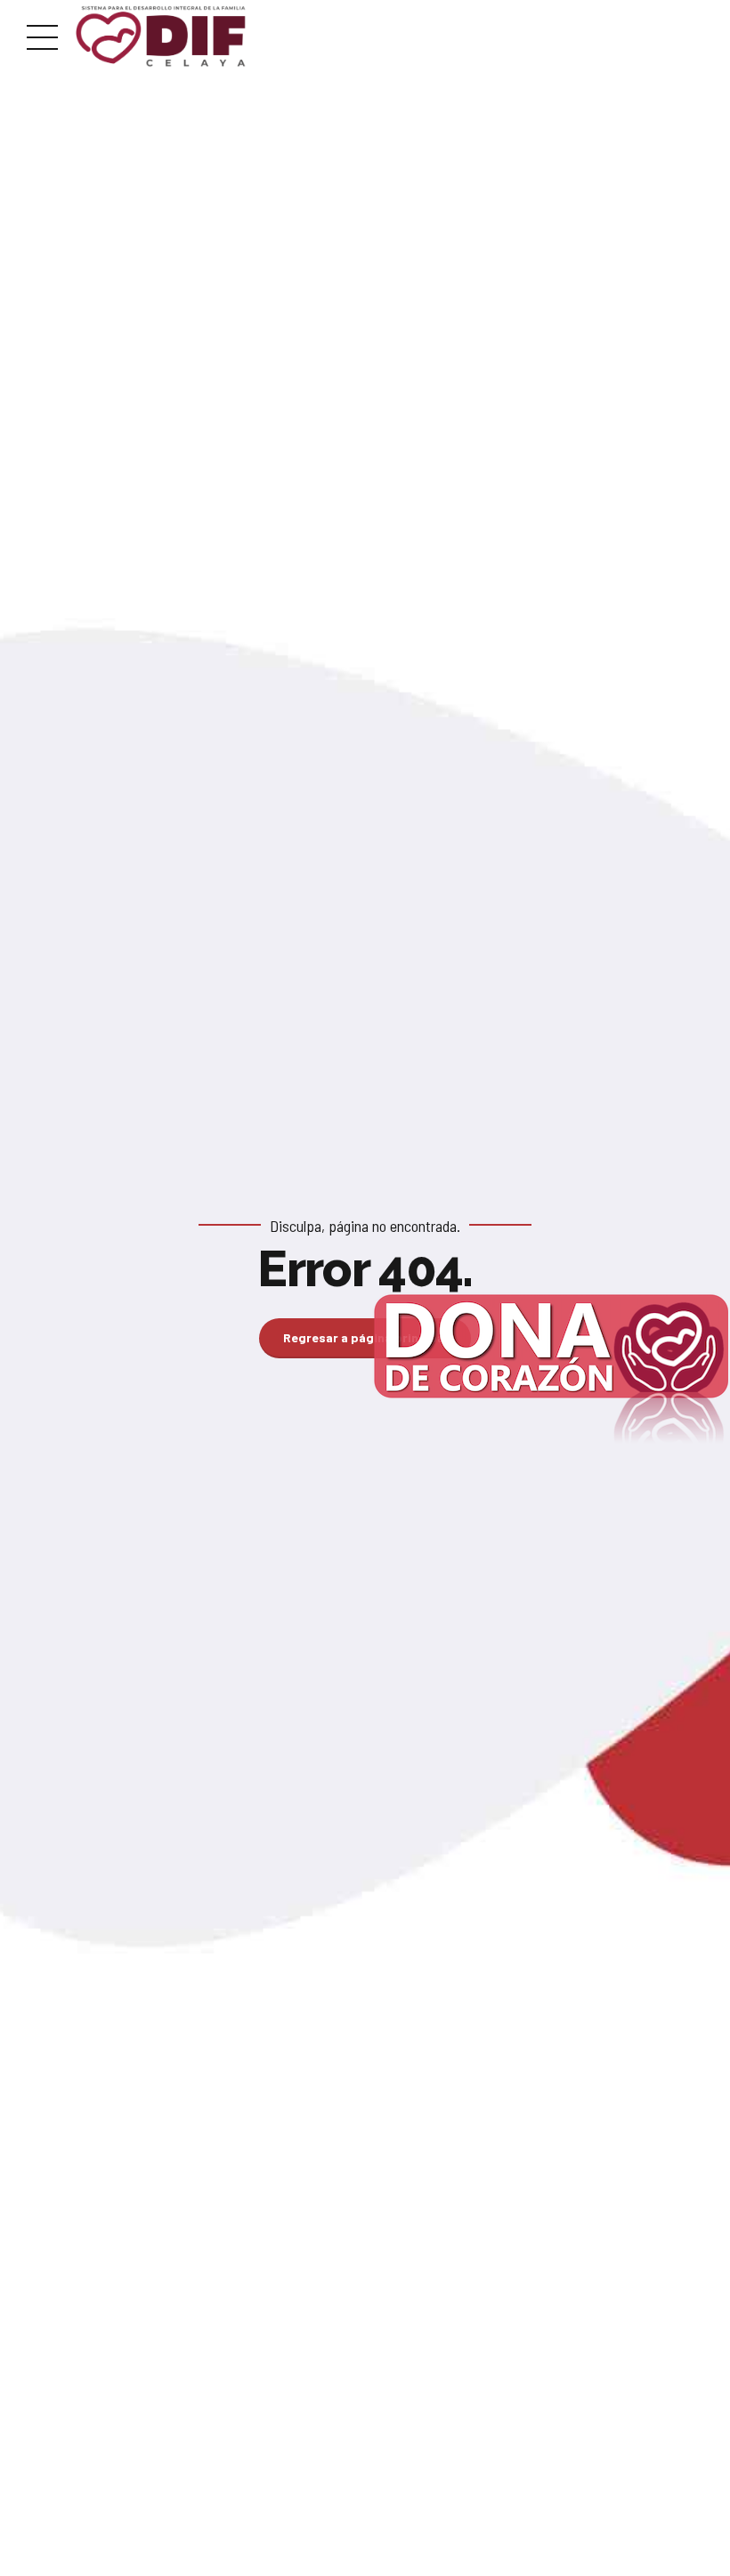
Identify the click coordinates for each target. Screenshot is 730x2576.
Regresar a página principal (365, 1337)
